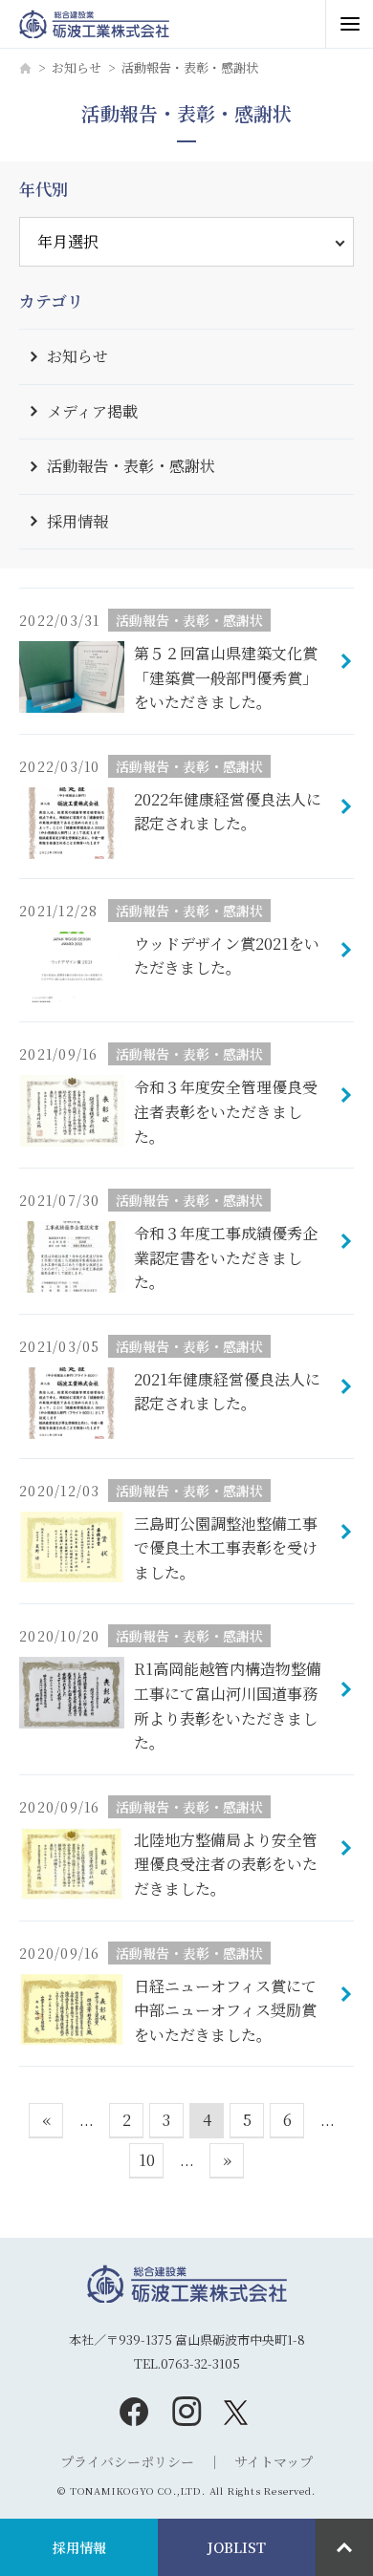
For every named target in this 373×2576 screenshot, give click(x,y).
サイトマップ (274, 2461)
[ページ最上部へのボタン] (344, 2547)
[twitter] (240, 2411)
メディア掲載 (92, 411)
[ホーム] (25, 68)
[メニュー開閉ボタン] (349, 24)
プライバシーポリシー (127, 2461)
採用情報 (77, 521)
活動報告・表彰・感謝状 (131, 466)
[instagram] (187, 2411)
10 (147, 2160)
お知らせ (77, 67)
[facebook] (134, 2411)
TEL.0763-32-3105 (187, 2363)
